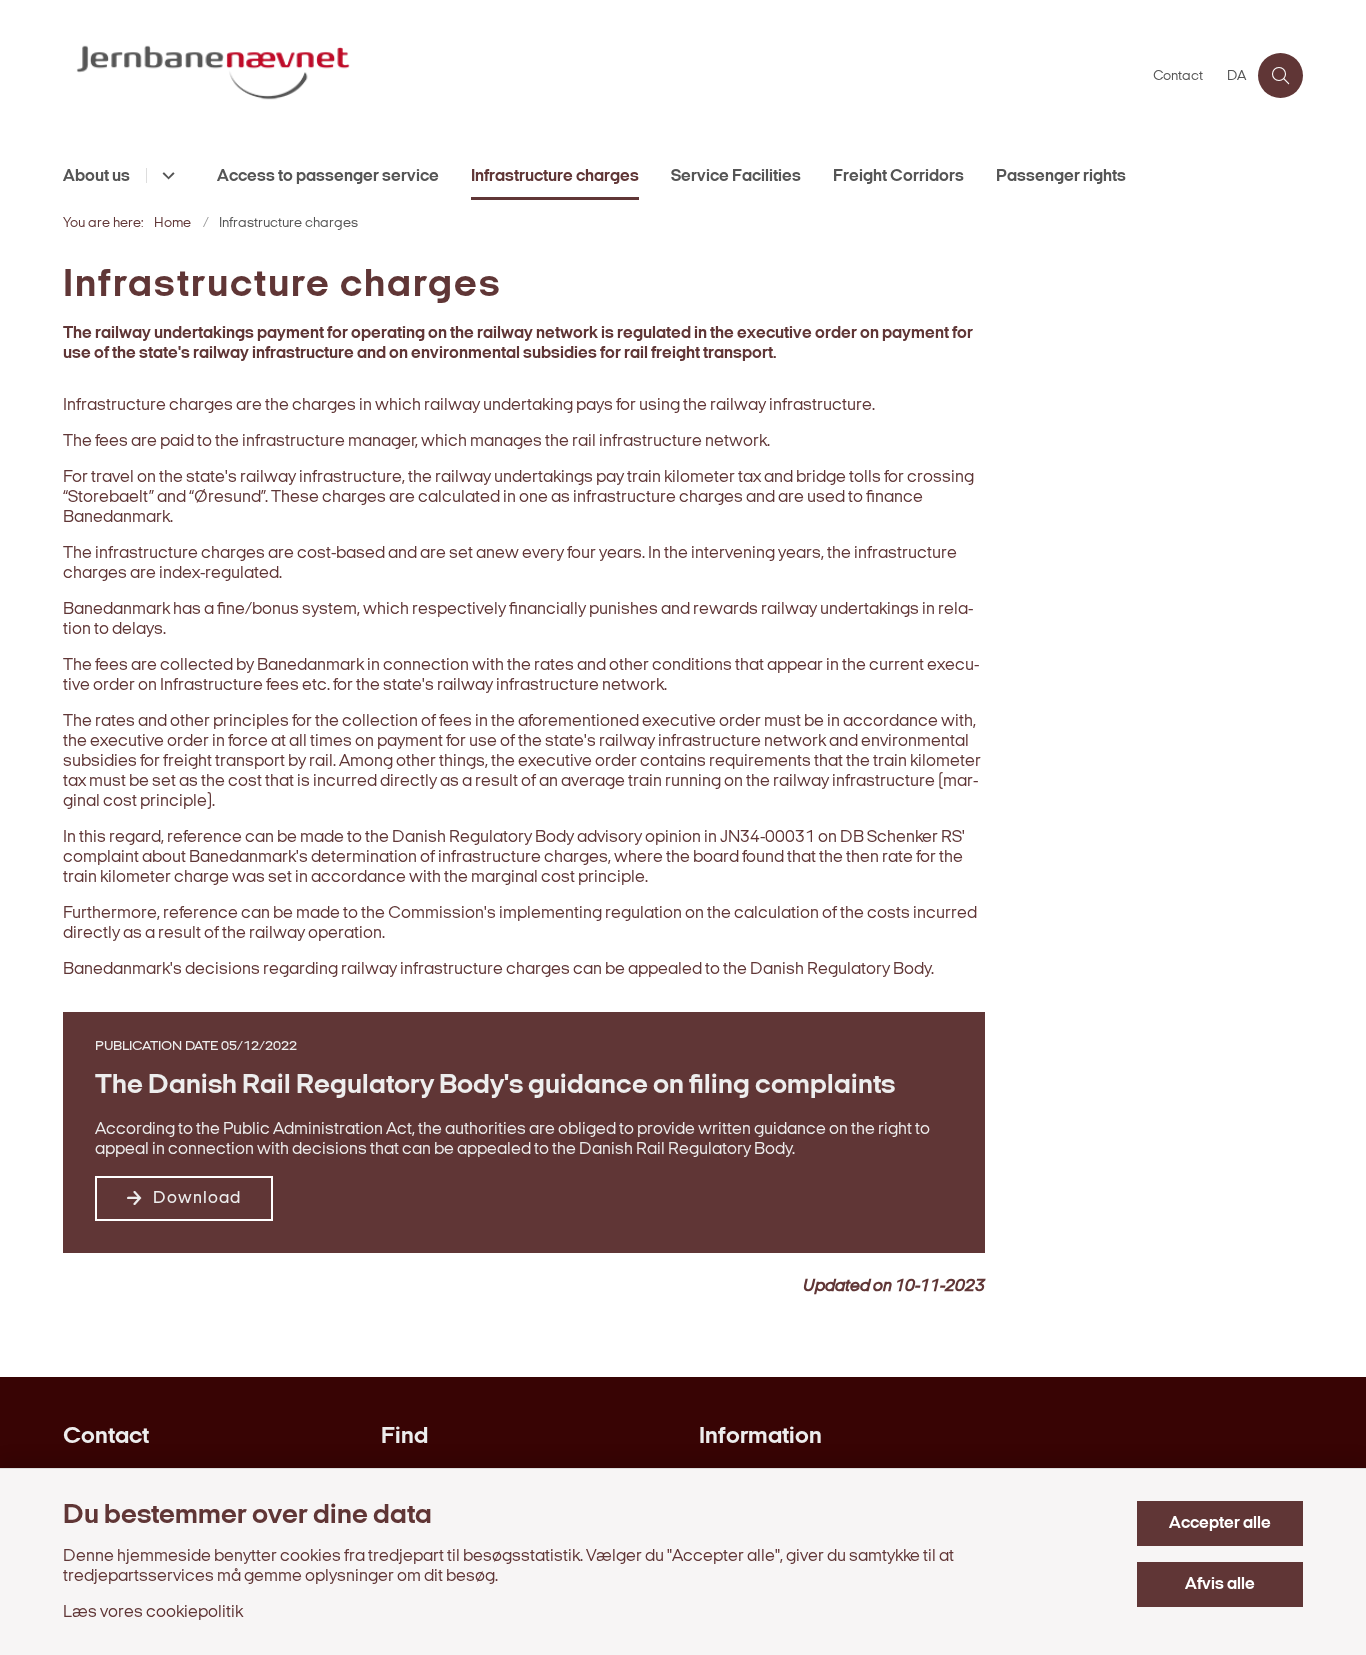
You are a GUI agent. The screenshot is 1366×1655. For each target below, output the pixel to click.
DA (1236, 77)
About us (96, 176)
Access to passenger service (328, 176)
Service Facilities (736, 176)
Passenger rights (1061, 176)
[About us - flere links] (165, 175)
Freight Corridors (898, 176)
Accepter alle (1220, 1523)
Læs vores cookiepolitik (153, 1612)
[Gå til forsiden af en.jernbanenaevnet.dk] (602, 75)
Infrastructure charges (555, 176)
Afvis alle (1220, 1584)
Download (197, 1198)
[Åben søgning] (1280, 75)
